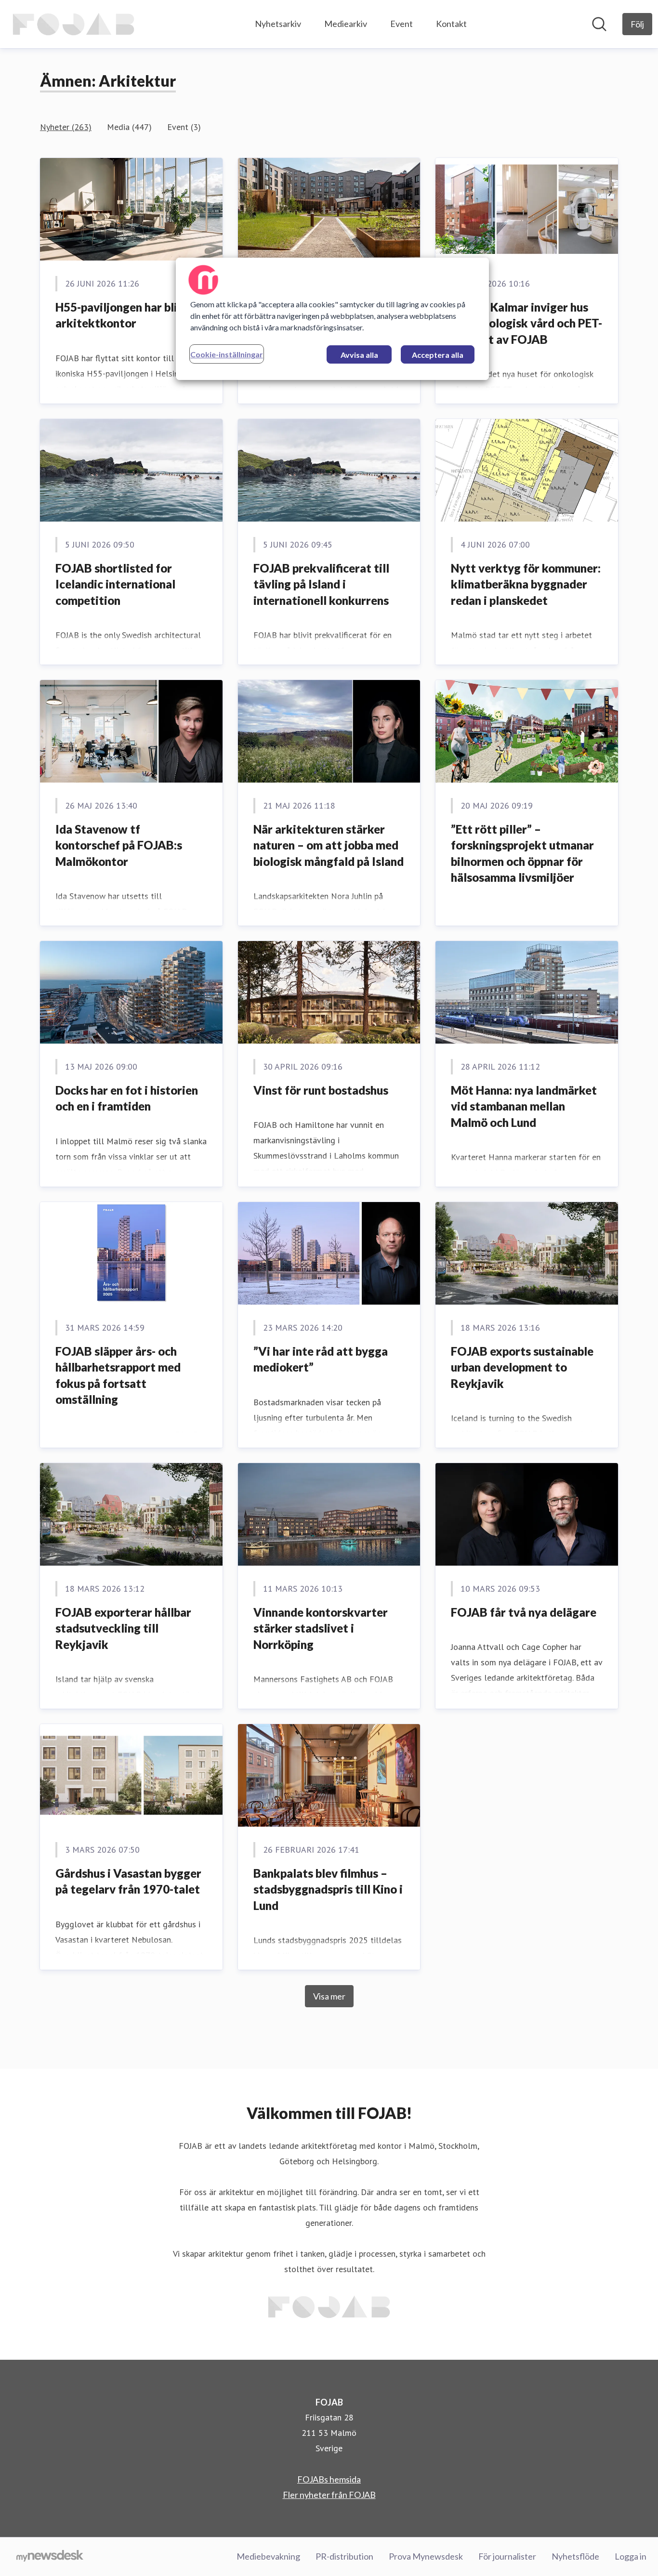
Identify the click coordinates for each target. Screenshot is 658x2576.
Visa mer (329, 1996)
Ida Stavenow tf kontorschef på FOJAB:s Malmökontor (119, 845)
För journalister (507, 2556)
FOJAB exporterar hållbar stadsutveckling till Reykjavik (123, 1628)
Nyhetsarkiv (278, 24)
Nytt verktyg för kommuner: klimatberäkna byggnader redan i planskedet (526, 584)
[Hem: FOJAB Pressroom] (73, 24)
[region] (332, 319)
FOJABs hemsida (329, 2479)
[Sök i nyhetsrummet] (599, 24)
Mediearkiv (346, 24)
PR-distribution (344, 2556)
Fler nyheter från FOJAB (329, 2495)
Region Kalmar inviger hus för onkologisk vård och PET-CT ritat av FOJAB (526, 323)
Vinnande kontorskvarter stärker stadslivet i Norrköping (321, 1628)
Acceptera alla (438, 355)
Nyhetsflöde (575, 2556)
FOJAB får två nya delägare (524, 1612)
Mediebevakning (268, 2556)
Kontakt (451, 24)
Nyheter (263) (66, 127)
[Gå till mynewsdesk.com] (50, 2557)
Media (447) (129, 127)
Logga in (631, 2556)
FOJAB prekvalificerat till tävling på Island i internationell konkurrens (321, 584)
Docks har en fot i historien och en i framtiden (127, 1098)
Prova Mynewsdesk (426, 2556)
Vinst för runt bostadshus (321, 1090)
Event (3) (184, 127)
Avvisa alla (359, 355)
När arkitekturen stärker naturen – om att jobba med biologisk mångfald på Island (329, 845)
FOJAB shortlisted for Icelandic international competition (115, 584)
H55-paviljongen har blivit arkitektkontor (124, 315)
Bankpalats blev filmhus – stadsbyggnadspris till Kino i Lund (328, 1889)
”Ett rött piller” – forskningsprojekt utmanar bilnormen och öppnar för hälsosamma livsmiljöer (522, 853)
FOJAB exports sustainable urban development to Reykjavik (522, 1367)
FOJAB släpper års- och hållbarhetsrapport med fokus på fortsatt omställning (118, 1375)
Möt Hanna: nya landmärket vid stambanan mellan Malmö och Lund (524, 1106)
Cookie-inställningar (227, 354)
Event (401, 24)
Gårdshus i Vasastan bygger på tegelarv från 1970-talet (128, 1881)
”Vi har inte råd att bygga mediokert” (321, 1359)
